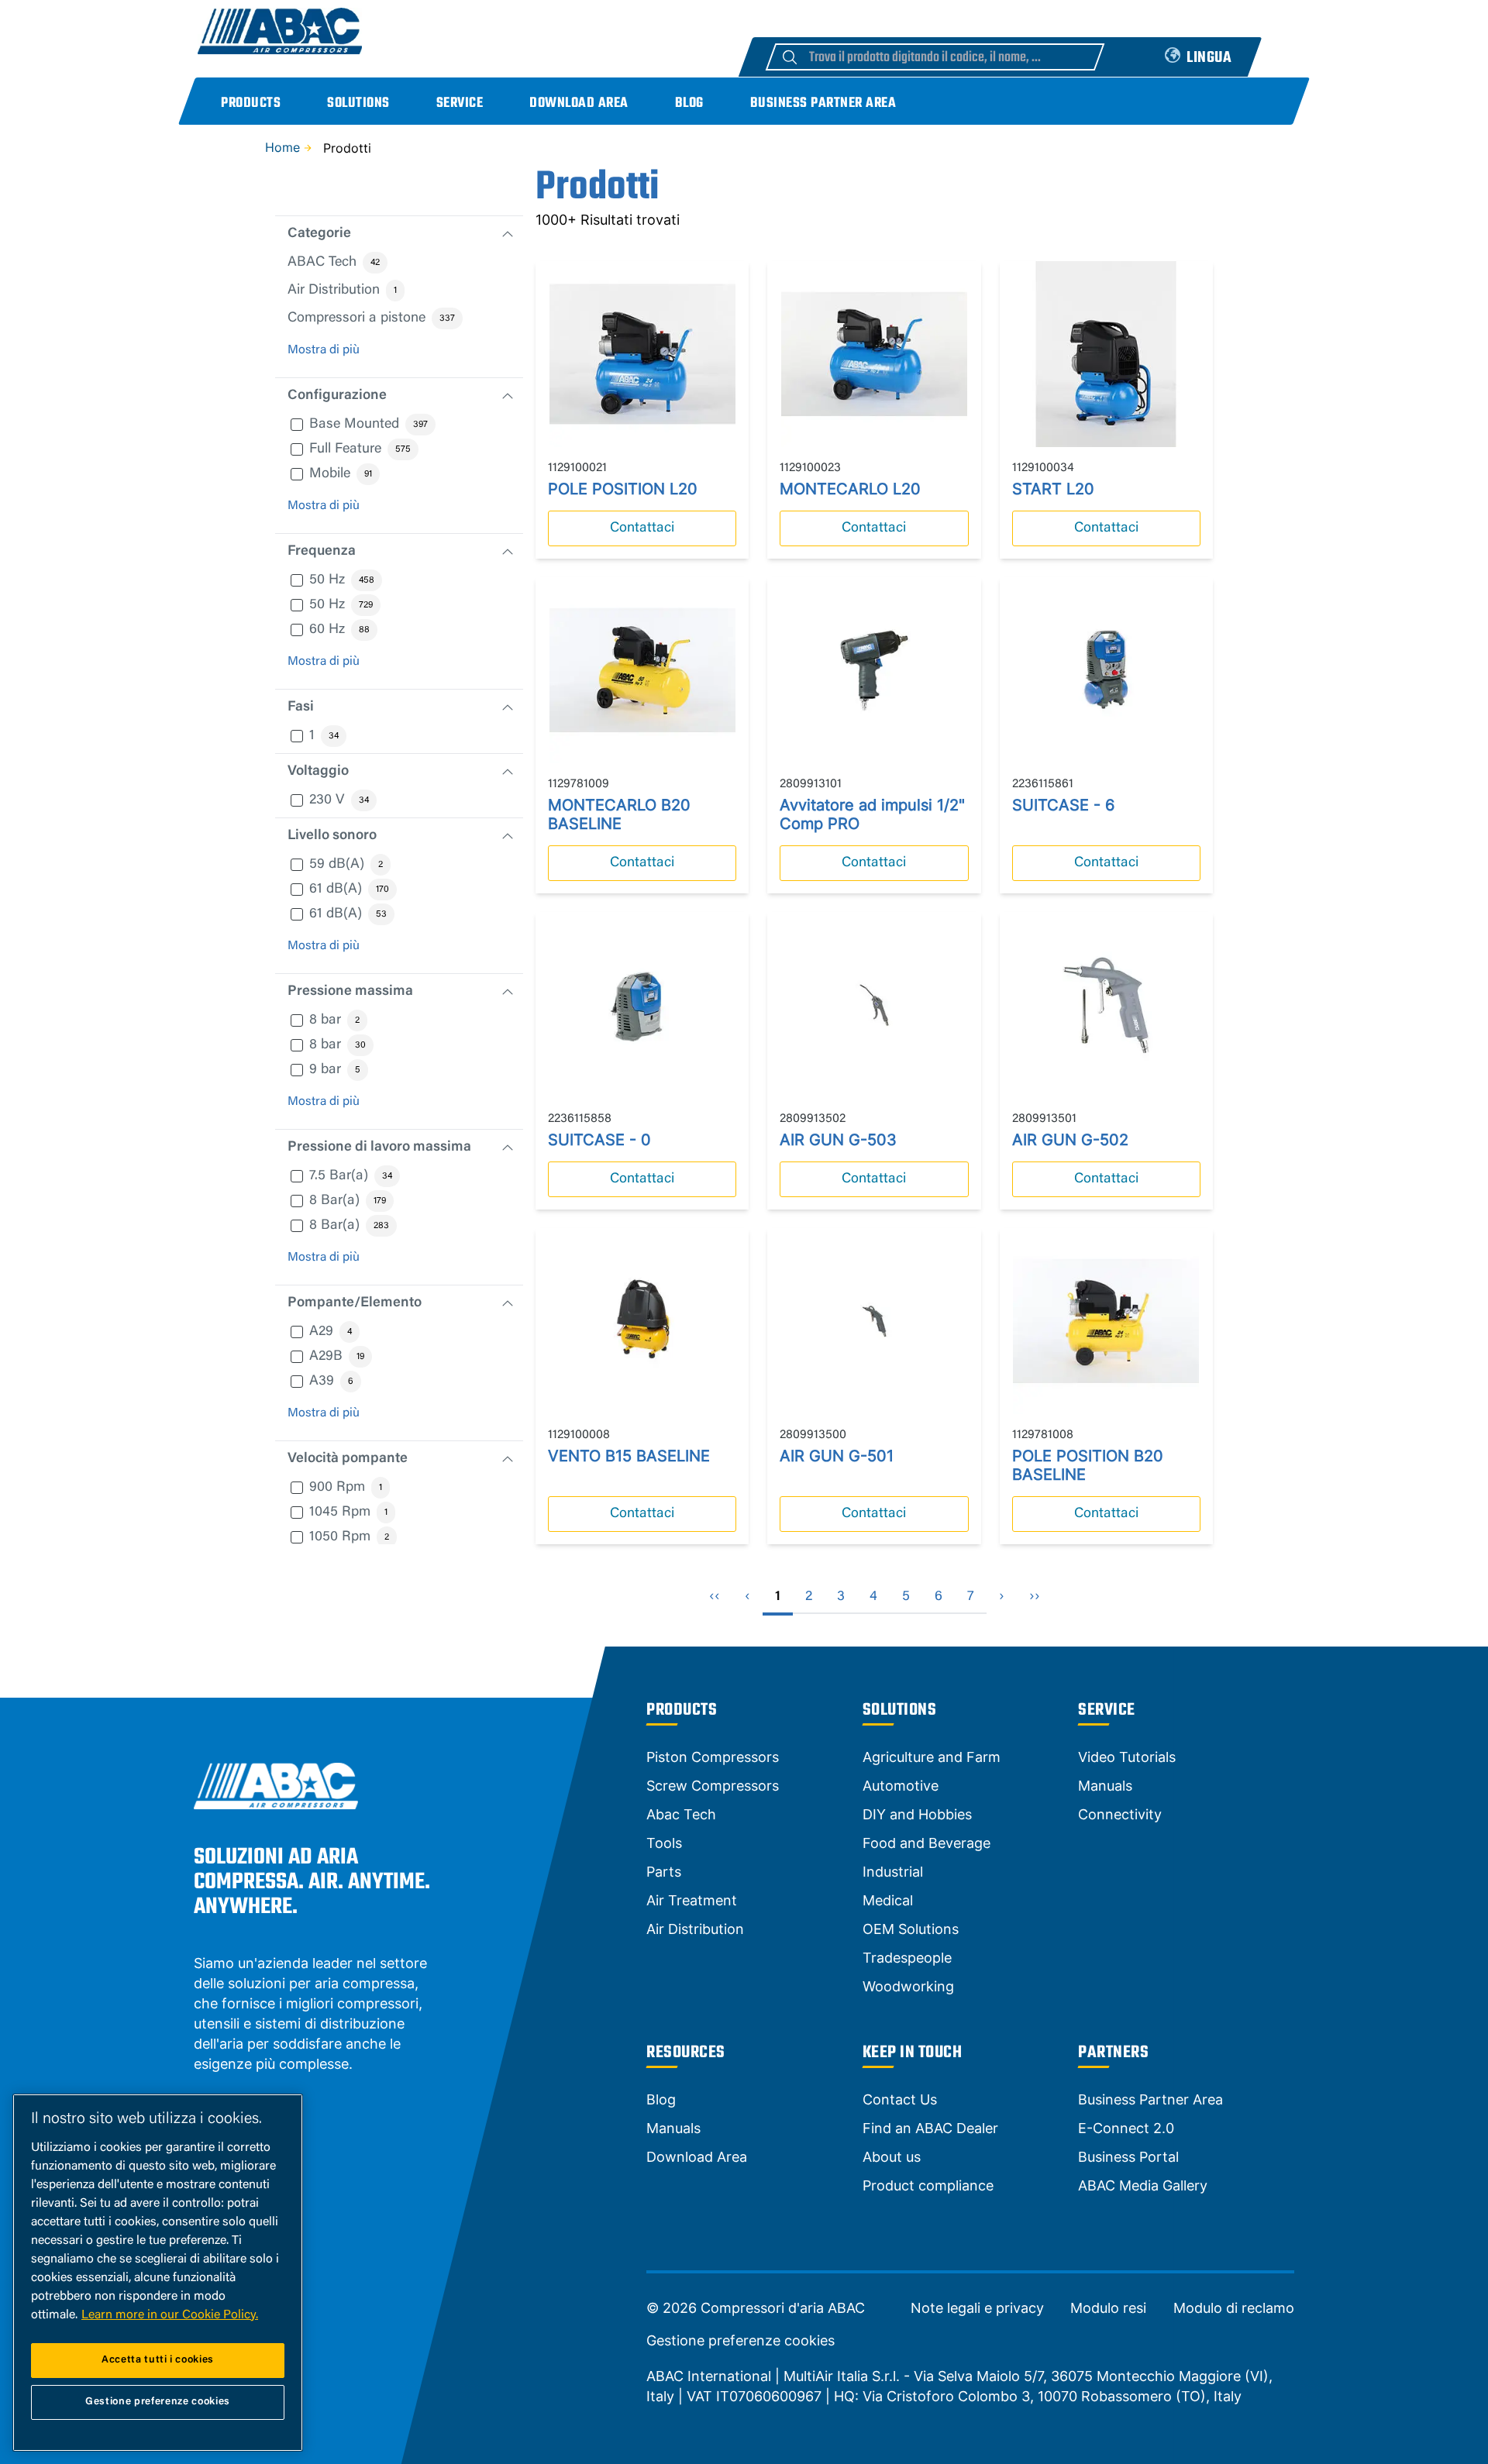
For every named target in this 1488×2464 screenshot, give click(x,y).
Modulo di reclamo (1234, 2308)
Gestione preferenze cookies (741, 2341)
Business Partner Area (823, 103)
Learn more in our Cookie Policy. (170, 2315)
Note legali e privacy (977, 2308)
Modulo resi (1108, 2308)
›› (1035, 1597)
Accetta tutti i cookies (158, 2360)
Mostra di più (324, 350)
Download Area (579, 103)
